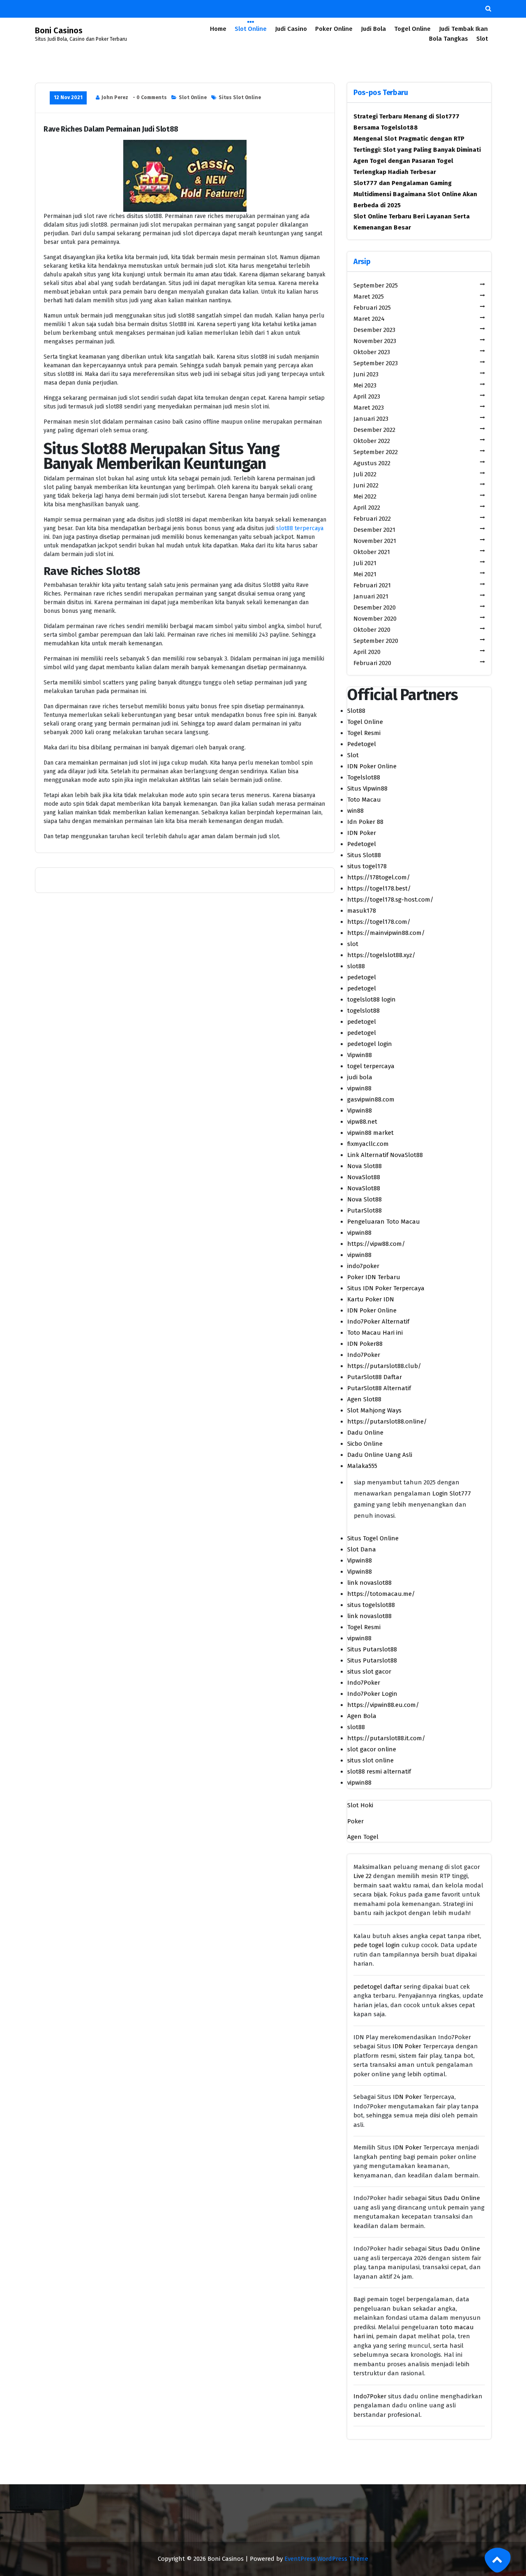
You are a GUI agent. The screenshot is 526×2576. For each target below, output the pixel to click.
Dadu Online (365, 1433)
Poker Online (334, 29)
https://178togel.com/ (379, 877)
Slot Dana (362, 1549)
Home (218, 29)
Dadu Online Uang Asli (380, 1455)
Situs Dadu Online (454, 2198)
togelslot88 (363, 1011)
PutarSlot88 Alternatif (379, 1388)
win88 (355, 811)
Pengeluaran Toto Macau (384, 1222)
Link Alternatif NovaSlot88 (385, 1155)
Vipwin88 (360, 1055)
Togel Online (412, 29)
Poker (355, 1821)
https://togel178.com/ (379, 922)
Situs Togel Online (373, 1538)
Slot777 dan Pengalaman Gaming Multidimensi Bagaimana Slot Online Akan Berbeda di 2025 (415, 194)
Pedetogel (362, 744)
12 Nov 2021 (68, 97)
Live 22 (362, 1876)
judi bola (360, 1077)
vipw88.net (362, 1122)
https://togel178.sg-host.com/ (390, 900)
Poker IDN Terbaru (374, 1277)
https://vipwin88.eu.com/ (383, 1705)
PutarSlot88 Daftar (375, 1377)
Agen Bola (362, 1716)
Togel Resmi (364, 733)
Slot (482, 39)
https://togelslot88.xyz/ (381, 955)
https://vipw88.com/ (376, 1244)
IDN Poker (362, 833)
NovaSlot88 (364, 1177)
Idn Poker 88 (365, 822)
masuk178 (362, 911)
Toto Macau (364, 800)
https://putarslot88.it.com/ (386, 1738)
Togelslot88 (364, 777)
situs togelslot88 (371, 1605)
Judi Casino (291, 29)
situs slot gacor (369, 1672)
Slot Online (251, 29)
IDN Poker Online (372, 766)
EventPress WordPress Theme (326, 2559)
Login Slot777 (452, 1493)
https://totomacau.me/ (381, 1594)
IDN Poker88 (365, 1344)
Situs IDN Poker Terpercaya (386, 1288)
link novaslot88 (369, 1583)
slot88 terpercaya (300, 528)
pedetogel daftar (378, 1987)
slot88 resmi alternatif (379, 1771)
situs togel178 (367, 866)
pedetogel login (370, 1044)
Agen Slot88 (364, 1399)
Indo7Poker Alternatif (378, 1322)
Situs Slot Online (240, 97)
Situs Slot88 (364, 855)
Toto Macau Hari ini (375, 1333)
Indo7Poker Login (372, 1694)
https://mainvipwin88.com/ (386, 933)
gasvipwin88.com (371, 1099)
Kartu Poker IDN (371, 1299)
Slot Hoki (360, 1805)
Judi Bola (373, 29)
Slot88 (356, 711)
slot (353, 944)
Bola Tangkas (449, 39)
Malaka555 (362, 1466)
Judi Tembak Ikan (463, 29)
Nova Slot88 (365, 1166)
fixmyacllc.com (368, 1144)
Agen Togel (363, 1837)
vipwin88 (359, 1088)
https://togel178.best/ (379, 888)
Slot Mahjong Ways (374, 1410)
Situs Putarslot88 (372, 1649)
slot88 (356, 966)
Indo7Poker (364, 1355)
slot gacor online (372, 1749)
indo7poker (363, 1266)
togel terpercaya (371, 1066)
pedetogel (362, 977)
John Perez (115, 97)
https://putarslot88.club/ (384, 1366)
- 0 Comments (150, 97)
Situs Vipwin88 (367, 788)
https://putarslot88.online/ (387, 1421)
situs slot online (370, 1760)
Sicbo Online (365, 1444)
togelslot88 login (371, 999)
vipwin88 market (370, 1133)
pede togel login (377, 1945)
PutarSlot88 (365, 1210)
